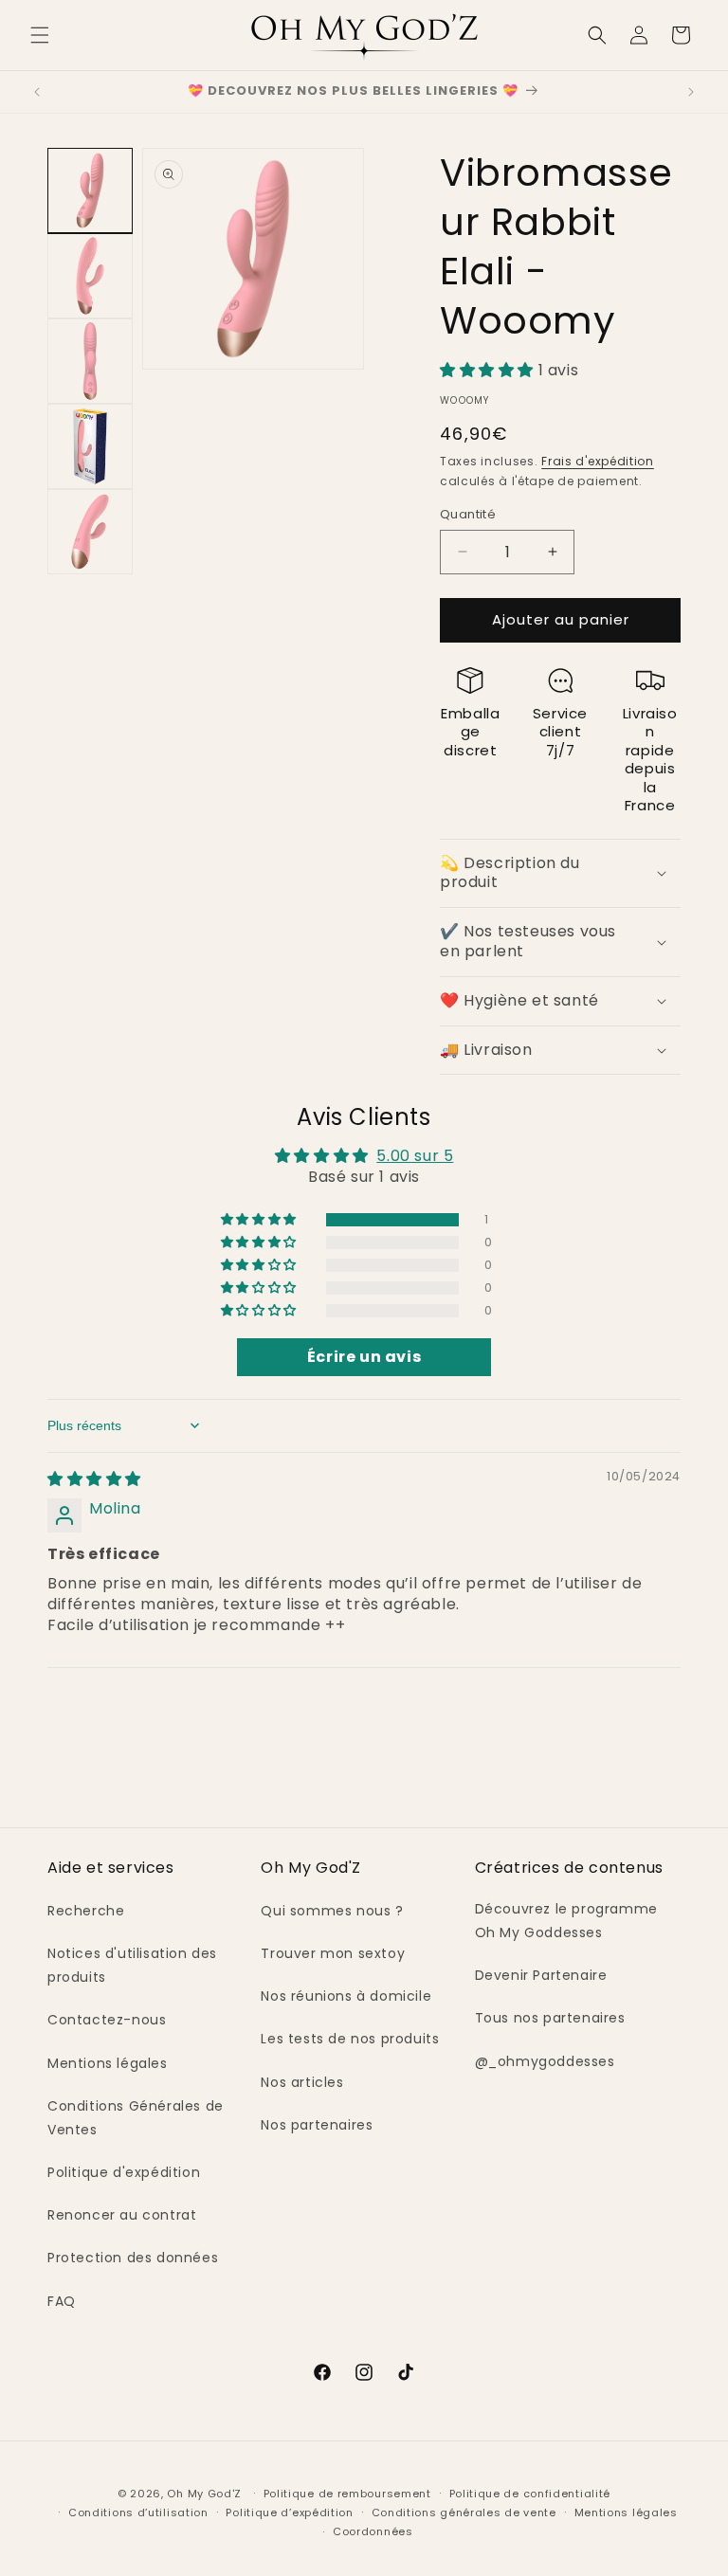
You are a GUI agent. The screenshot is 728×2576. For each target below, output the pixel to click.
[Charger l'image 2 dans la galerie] (90, 276)
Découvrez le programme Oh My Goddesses (566, 1921)
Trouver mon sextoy (333, 1953)
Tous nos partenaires (550, 2018)
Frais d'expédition (598, 461)
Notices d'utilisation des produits (132, 1965)
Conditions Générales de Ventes (136, 2118)
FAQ (62, 2301)
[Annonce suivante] (691, 92)
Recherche (86, 1911)
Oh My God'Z (204, 2494)
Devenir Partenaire (541, 1975)
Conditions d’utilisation (138, 2513)
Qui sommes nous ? (332, 1911)
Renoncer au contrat (122, 2215)
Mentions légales (108, 2063)
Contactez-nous (107, 2020)
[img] (94, 1479)
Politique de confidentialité (530, 2494)
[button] (40, 35)
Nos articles (302, 2082)
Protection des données (133, 2258)
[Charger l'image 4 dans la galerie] (90, 446)
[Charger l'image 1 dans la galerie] (90, 190)
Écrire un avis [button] (364, 1357)
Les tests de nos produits (350, 2039)
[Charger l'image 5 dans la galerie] (90, 532)
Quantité (468, 514)
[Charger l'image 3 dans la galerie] (90, 361)
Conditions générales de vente (464, 2513)
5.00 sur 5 (415, 1156)
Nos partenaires (317, 2125)
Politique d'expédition (124, 2172)
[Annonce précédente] (37, 92)
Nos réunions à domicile (346, 1996)
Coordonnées (373, 2531)
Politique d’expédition (289, 2513)
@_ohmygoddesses (545, 2061)
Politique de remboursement (347, 2494)
